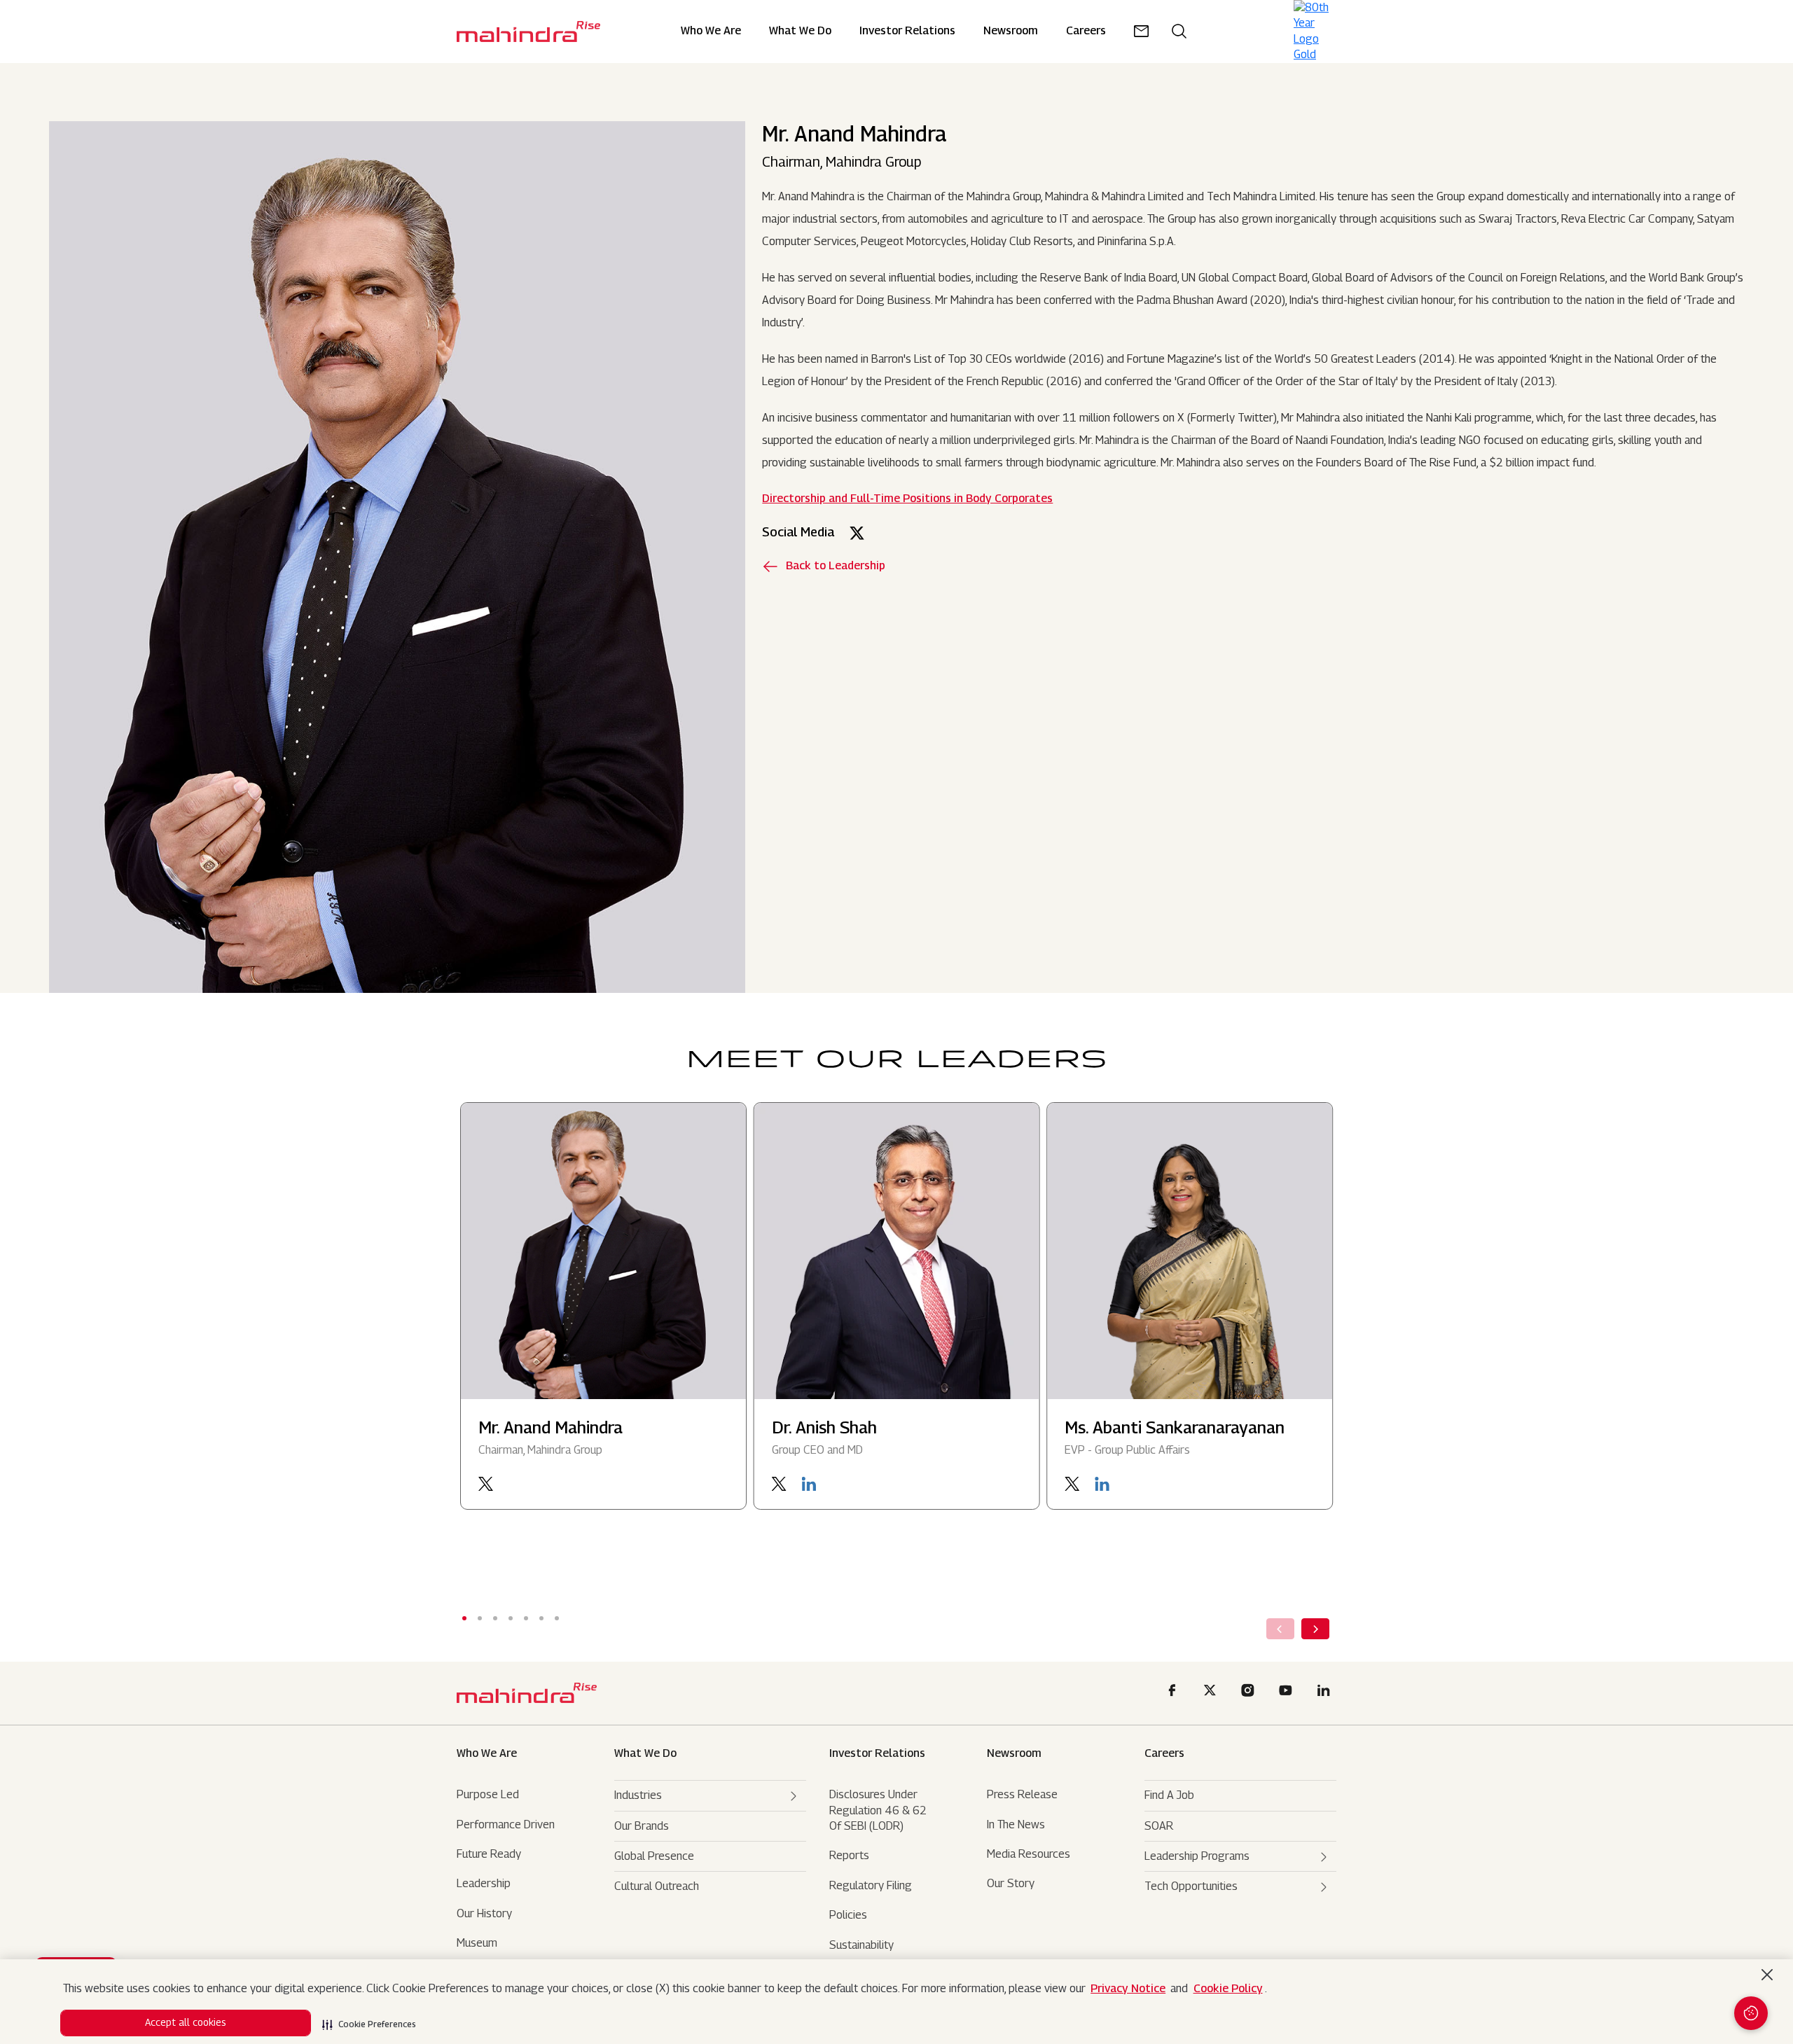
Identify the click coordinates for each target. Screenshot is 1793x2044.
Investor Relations (907, 31)
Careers (1164, 1753)
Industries (638, 1795)
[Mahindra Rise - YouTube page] (1288, 1693)
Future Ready (489, 1854)
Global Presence (654, 1856)
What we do (800, 31)
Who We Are (711, 31)
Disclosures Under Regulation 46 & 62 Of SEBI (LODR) (878, 1810)
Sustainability (861, 1945)
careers (1086, 31)
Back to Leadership (836, 565)
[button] (369, 2020)
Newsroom (1014, 1753)
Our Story (1011, 1883)
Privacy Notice (1128, 1988)
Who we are (487, 1753)
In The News (1016, 1824)
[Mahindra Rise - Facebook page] (1175, 1693)
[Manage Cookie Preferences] (1751, 2013)
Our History (484, 1913)
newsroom (1011, 31)
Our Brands (642, 1826)
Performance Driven (506, 1824)
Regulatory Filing (871, 1885)
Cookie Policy (1228, 1988)
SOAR (1159, 1826)
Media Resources (1029, 1854)
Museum (477, 1943)
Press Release (1022, 1794)
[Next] (1315, 1629)
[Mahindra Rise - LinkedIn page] (1326, 1693)
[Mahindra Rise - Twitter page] (1212, 1693)
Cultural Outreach (657, 1886)
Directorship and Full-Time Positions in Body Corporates (907, 498)
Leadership (484, 1883)
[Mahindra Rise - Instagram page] (1250, 1693)
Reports (849, 1855)
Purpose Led (488, 1794)
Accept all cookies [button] (186, 2022)
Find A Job (1169, 1795)
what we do (645, 1753)
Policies (848, 1915)
